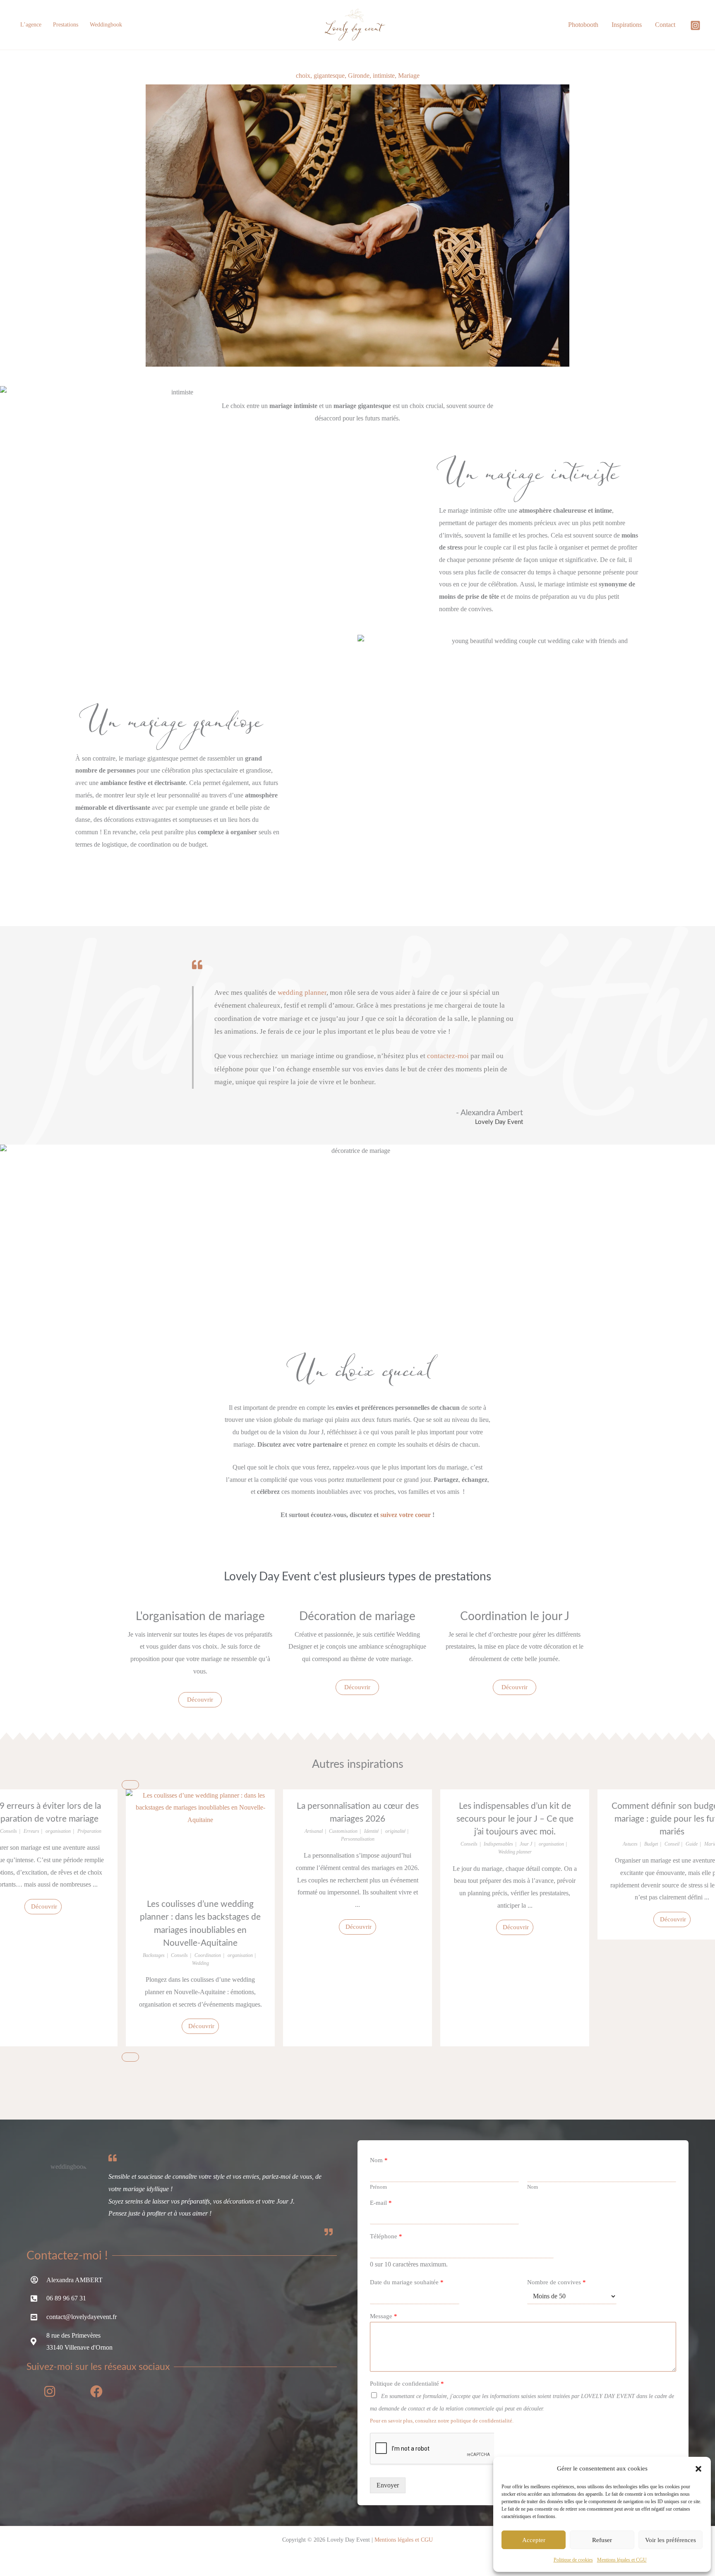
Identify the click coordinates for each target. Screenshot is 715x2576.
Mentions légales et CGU (622, 2560)
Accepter (534, 2540)
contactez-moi (448, 1056)
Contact (665, 25)
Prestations (66, 25)
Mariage (409, 76)
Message (384, 2316)
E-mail (381, 2203)
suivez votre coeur (405, 1515)
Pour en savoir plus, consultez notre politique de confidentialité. (442, 2421)
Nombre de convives (557, 2282)
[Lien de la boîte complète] (200, 1918)
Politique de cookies (573, 2560)
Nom (379, 2160)
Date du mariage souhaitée (407, 2282)
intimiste (384, 76)
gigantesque (329, 76)
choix (303, 76)
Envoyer (388, 2485)
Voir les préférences (671, 2540)
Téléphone (386, 2236)
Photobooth (583, 25)
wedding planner (302, 993)
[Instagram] (695, 25)
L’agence (31, 25)
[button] (698, 2469)
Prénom (378, 2187)
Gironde (359, 76)
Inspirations (627, 25)
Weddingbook (106, 25)
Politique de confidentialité (407, 2384)
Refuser (602, 2540)
